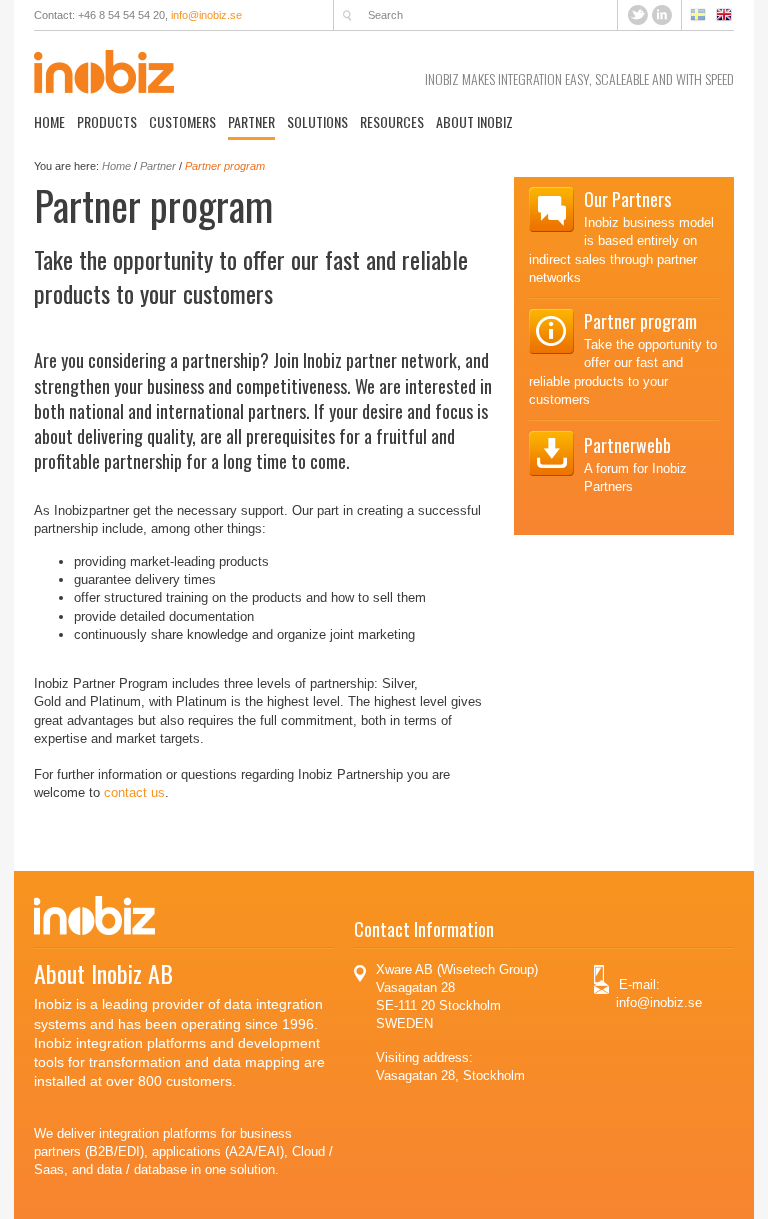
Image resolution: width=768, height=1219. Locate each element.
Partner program (225, 166)
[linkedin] (662, 13)
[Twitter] (640, 13)
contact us (134, 792)
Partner (251, 121)
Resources (392, 121)
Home (49, 121)
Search (347, 15)
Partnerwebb (627, 445)
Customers (182, 121)
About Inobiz (474, 121)
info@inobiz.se (206, 15)
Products (107, 121)
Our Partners (627, 199)
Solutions (317, 121)
